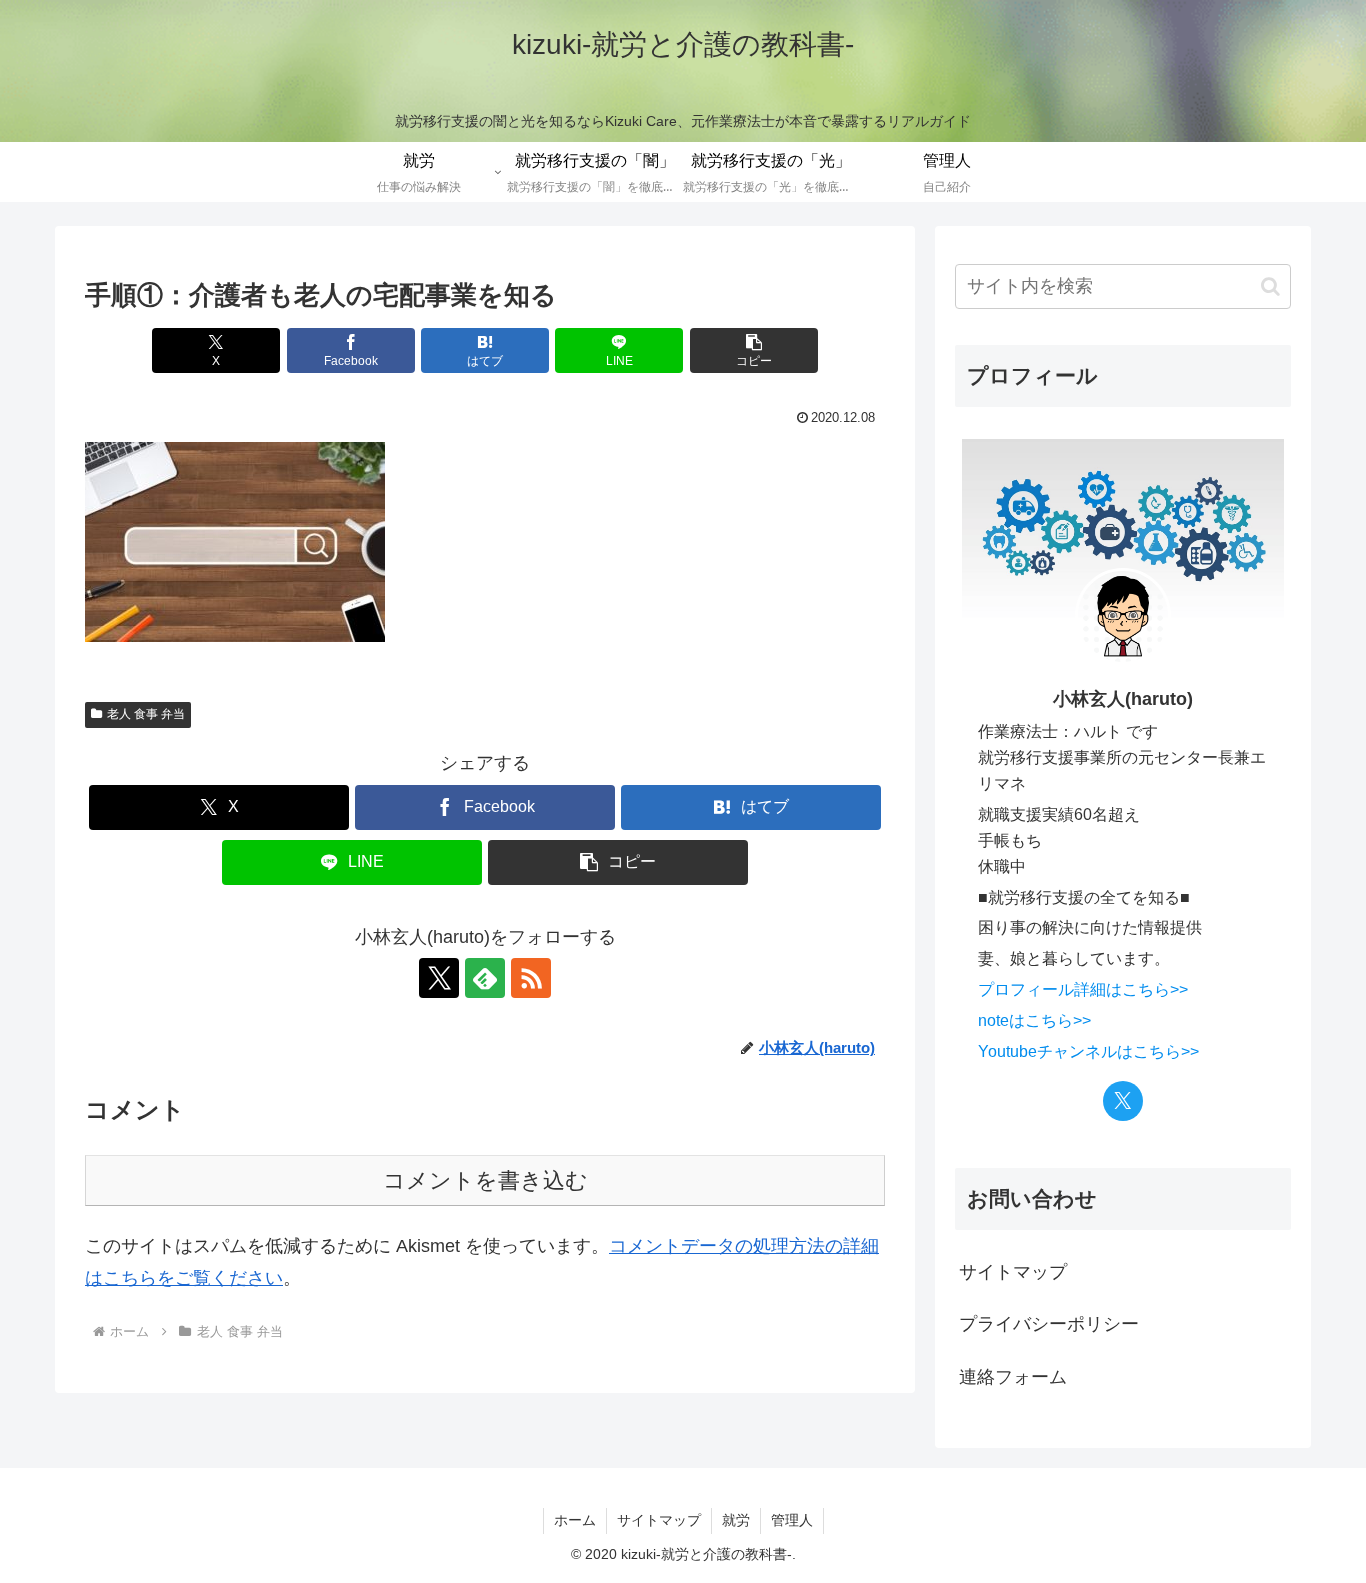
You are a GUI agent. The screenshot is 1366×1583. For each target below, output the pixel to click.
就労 (736, 1520)
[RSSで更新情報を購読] (531, 978)
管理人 (792, 1520)
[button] (754, 350)
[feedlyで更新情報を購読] (485, 978)
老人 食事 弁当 (146, 714)
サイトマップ (1013, 1272)
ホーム (575, 1520)
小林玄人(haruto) (1123, 699)
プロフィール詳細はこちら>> (1083, 989)
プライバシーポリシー (1049, 1324)
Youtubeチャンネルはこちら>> (1088, 1051)
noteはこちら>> (1034, 1020)
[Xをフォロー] (439, 978)
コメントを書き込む (485, 1180)
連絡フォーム (1013, 1377)
